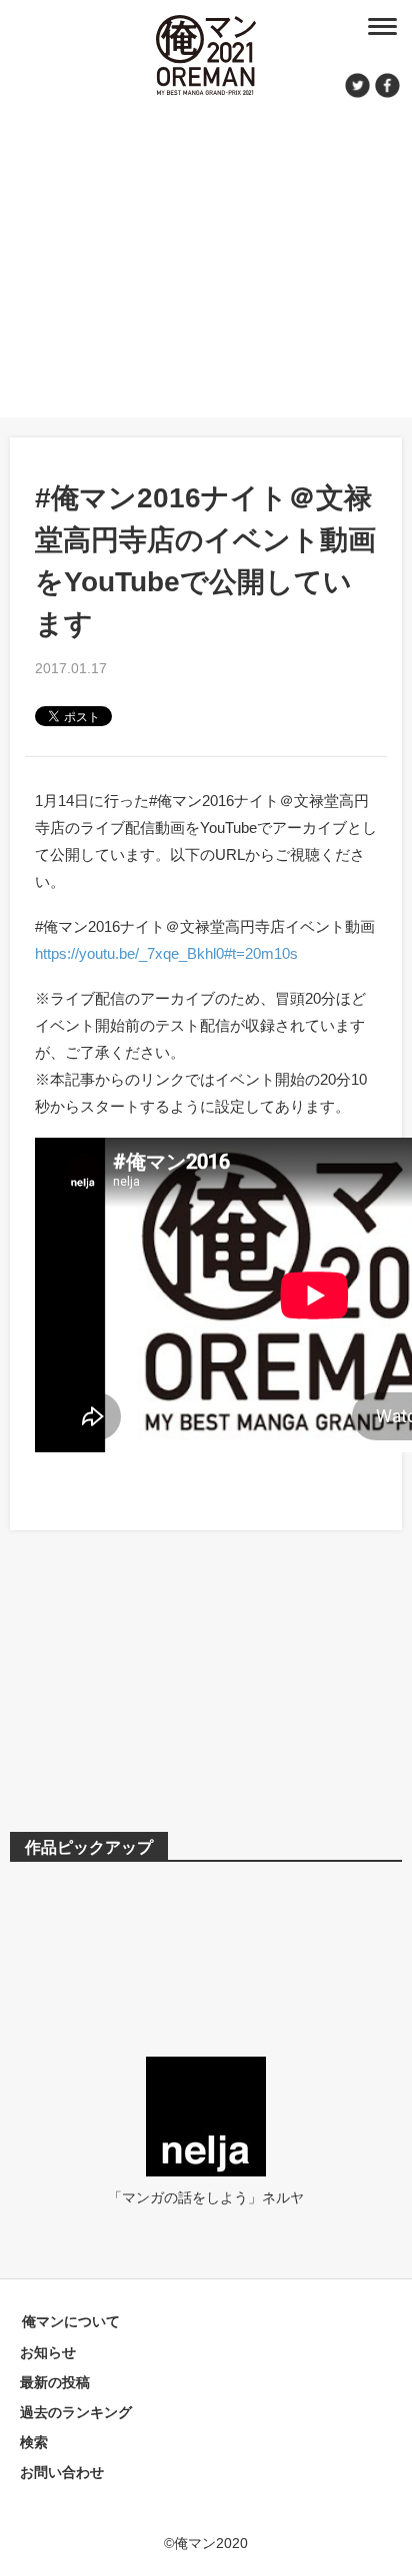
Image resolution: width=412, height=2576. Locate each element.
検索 (34, 2442)
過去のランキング (76, 2412)
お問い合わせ (62, 2472)
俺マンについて (71, 2321)
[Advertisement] (206, 255)
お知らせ (48, 2352)
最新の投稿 (55, 2382)
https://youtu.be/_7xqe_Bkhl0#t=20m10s (166, 953)
